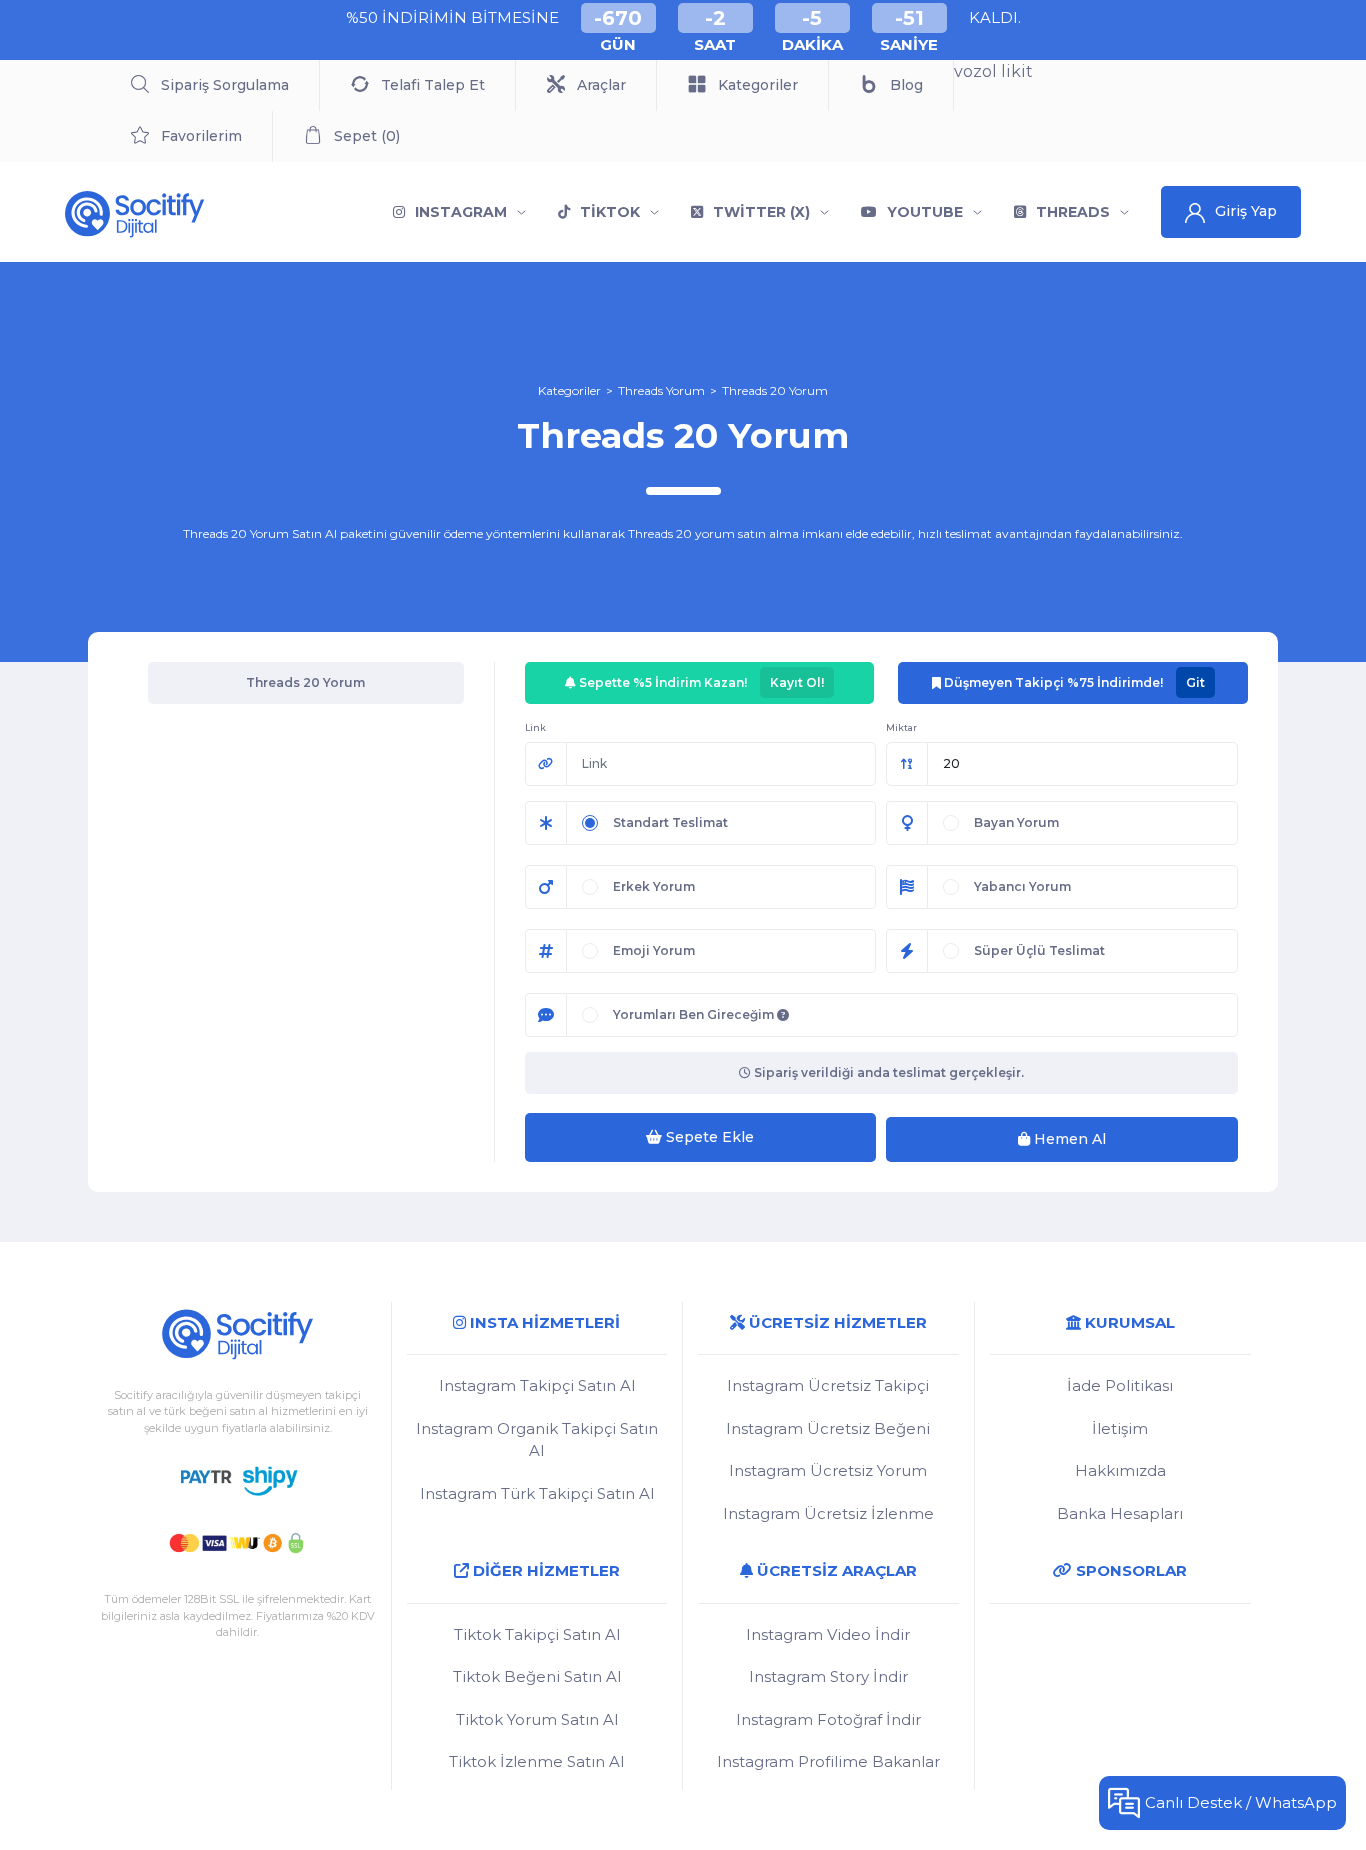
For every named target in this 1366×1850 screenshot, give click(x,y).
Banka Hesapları (1120, 1513)
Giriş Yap (1246, 211)
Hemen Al (1068, 1139)
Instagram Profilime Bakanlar (828, 1761)
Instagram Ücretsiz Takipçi (828, 1385)
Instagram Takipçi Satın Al (537, 1385)
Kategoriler (569, 390)
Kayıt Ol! (797, 682)
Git (1195, 682)
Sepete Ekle (708, 1137)
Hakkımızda (1120, 1470)
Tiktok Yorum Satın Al (537, 1719)
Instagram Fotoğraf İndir (828, 1719)
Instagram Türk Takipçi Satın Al (537, 1493)
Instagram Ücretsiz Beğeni (828, 1428)
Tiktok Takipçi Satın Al (537, 1634)
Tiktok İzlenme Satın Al (536, 1761)
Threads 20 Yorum (775, 390)
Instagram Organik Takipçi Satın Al (537, 1440)
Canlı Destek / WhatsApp (1241, 1802)
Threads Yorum (661, 390)
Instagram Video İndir (828, 1634)
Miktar (901, 727)
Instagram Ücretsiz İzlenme (828, 1513)
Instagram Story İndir (828, 1676)
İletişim (1120, 1428)
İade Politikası (1120, 1385)
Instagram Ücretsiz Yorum (828, 1470)
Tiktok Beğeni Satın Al (537, 1676)
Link (535, 727)
